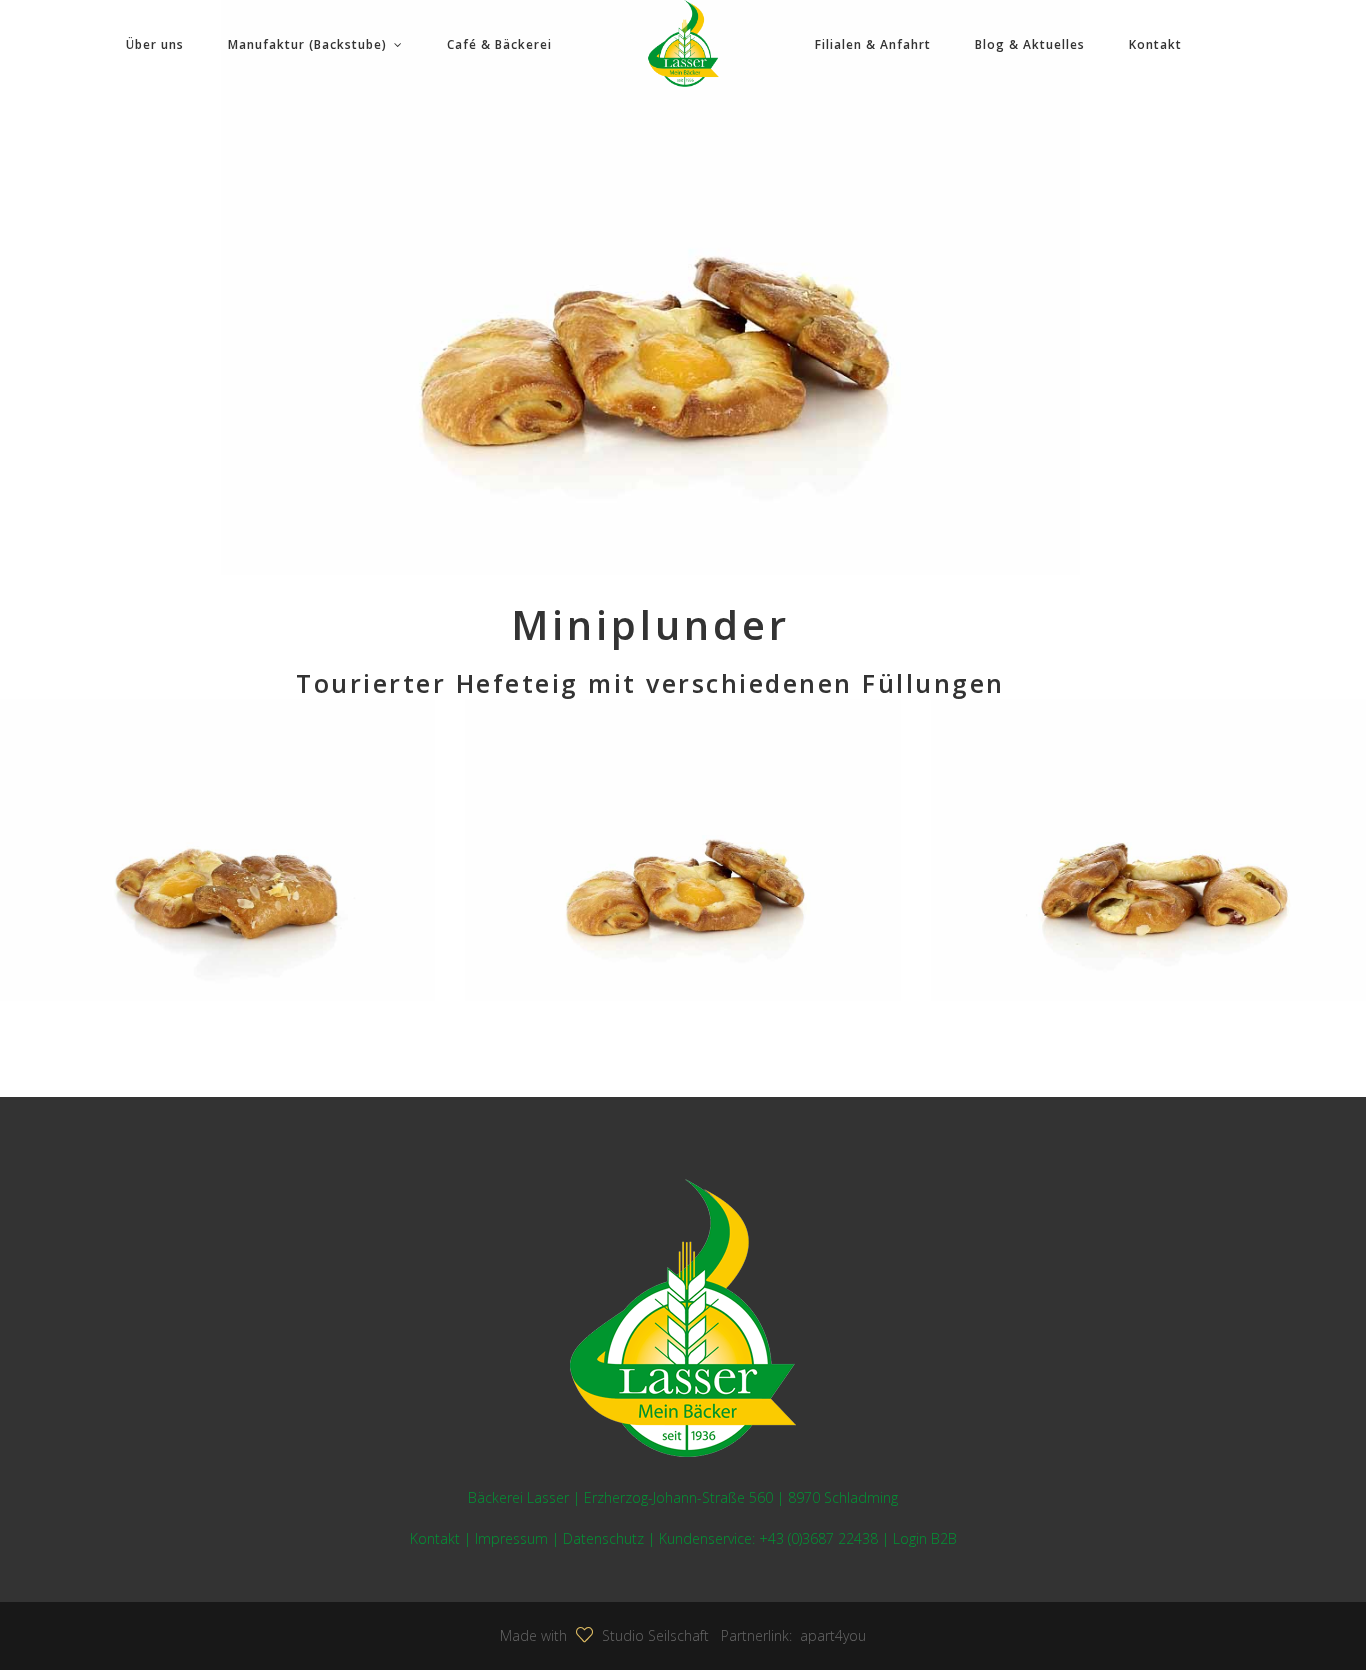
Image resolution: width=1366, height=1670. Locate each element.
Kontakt (435, 1538)
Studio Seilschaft (655, 1635)
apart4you (829, 1635)
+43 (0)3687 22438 (818, 1538)
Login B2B (925, 1538)
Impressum (511, 1538)
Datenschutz (603, 1538)
